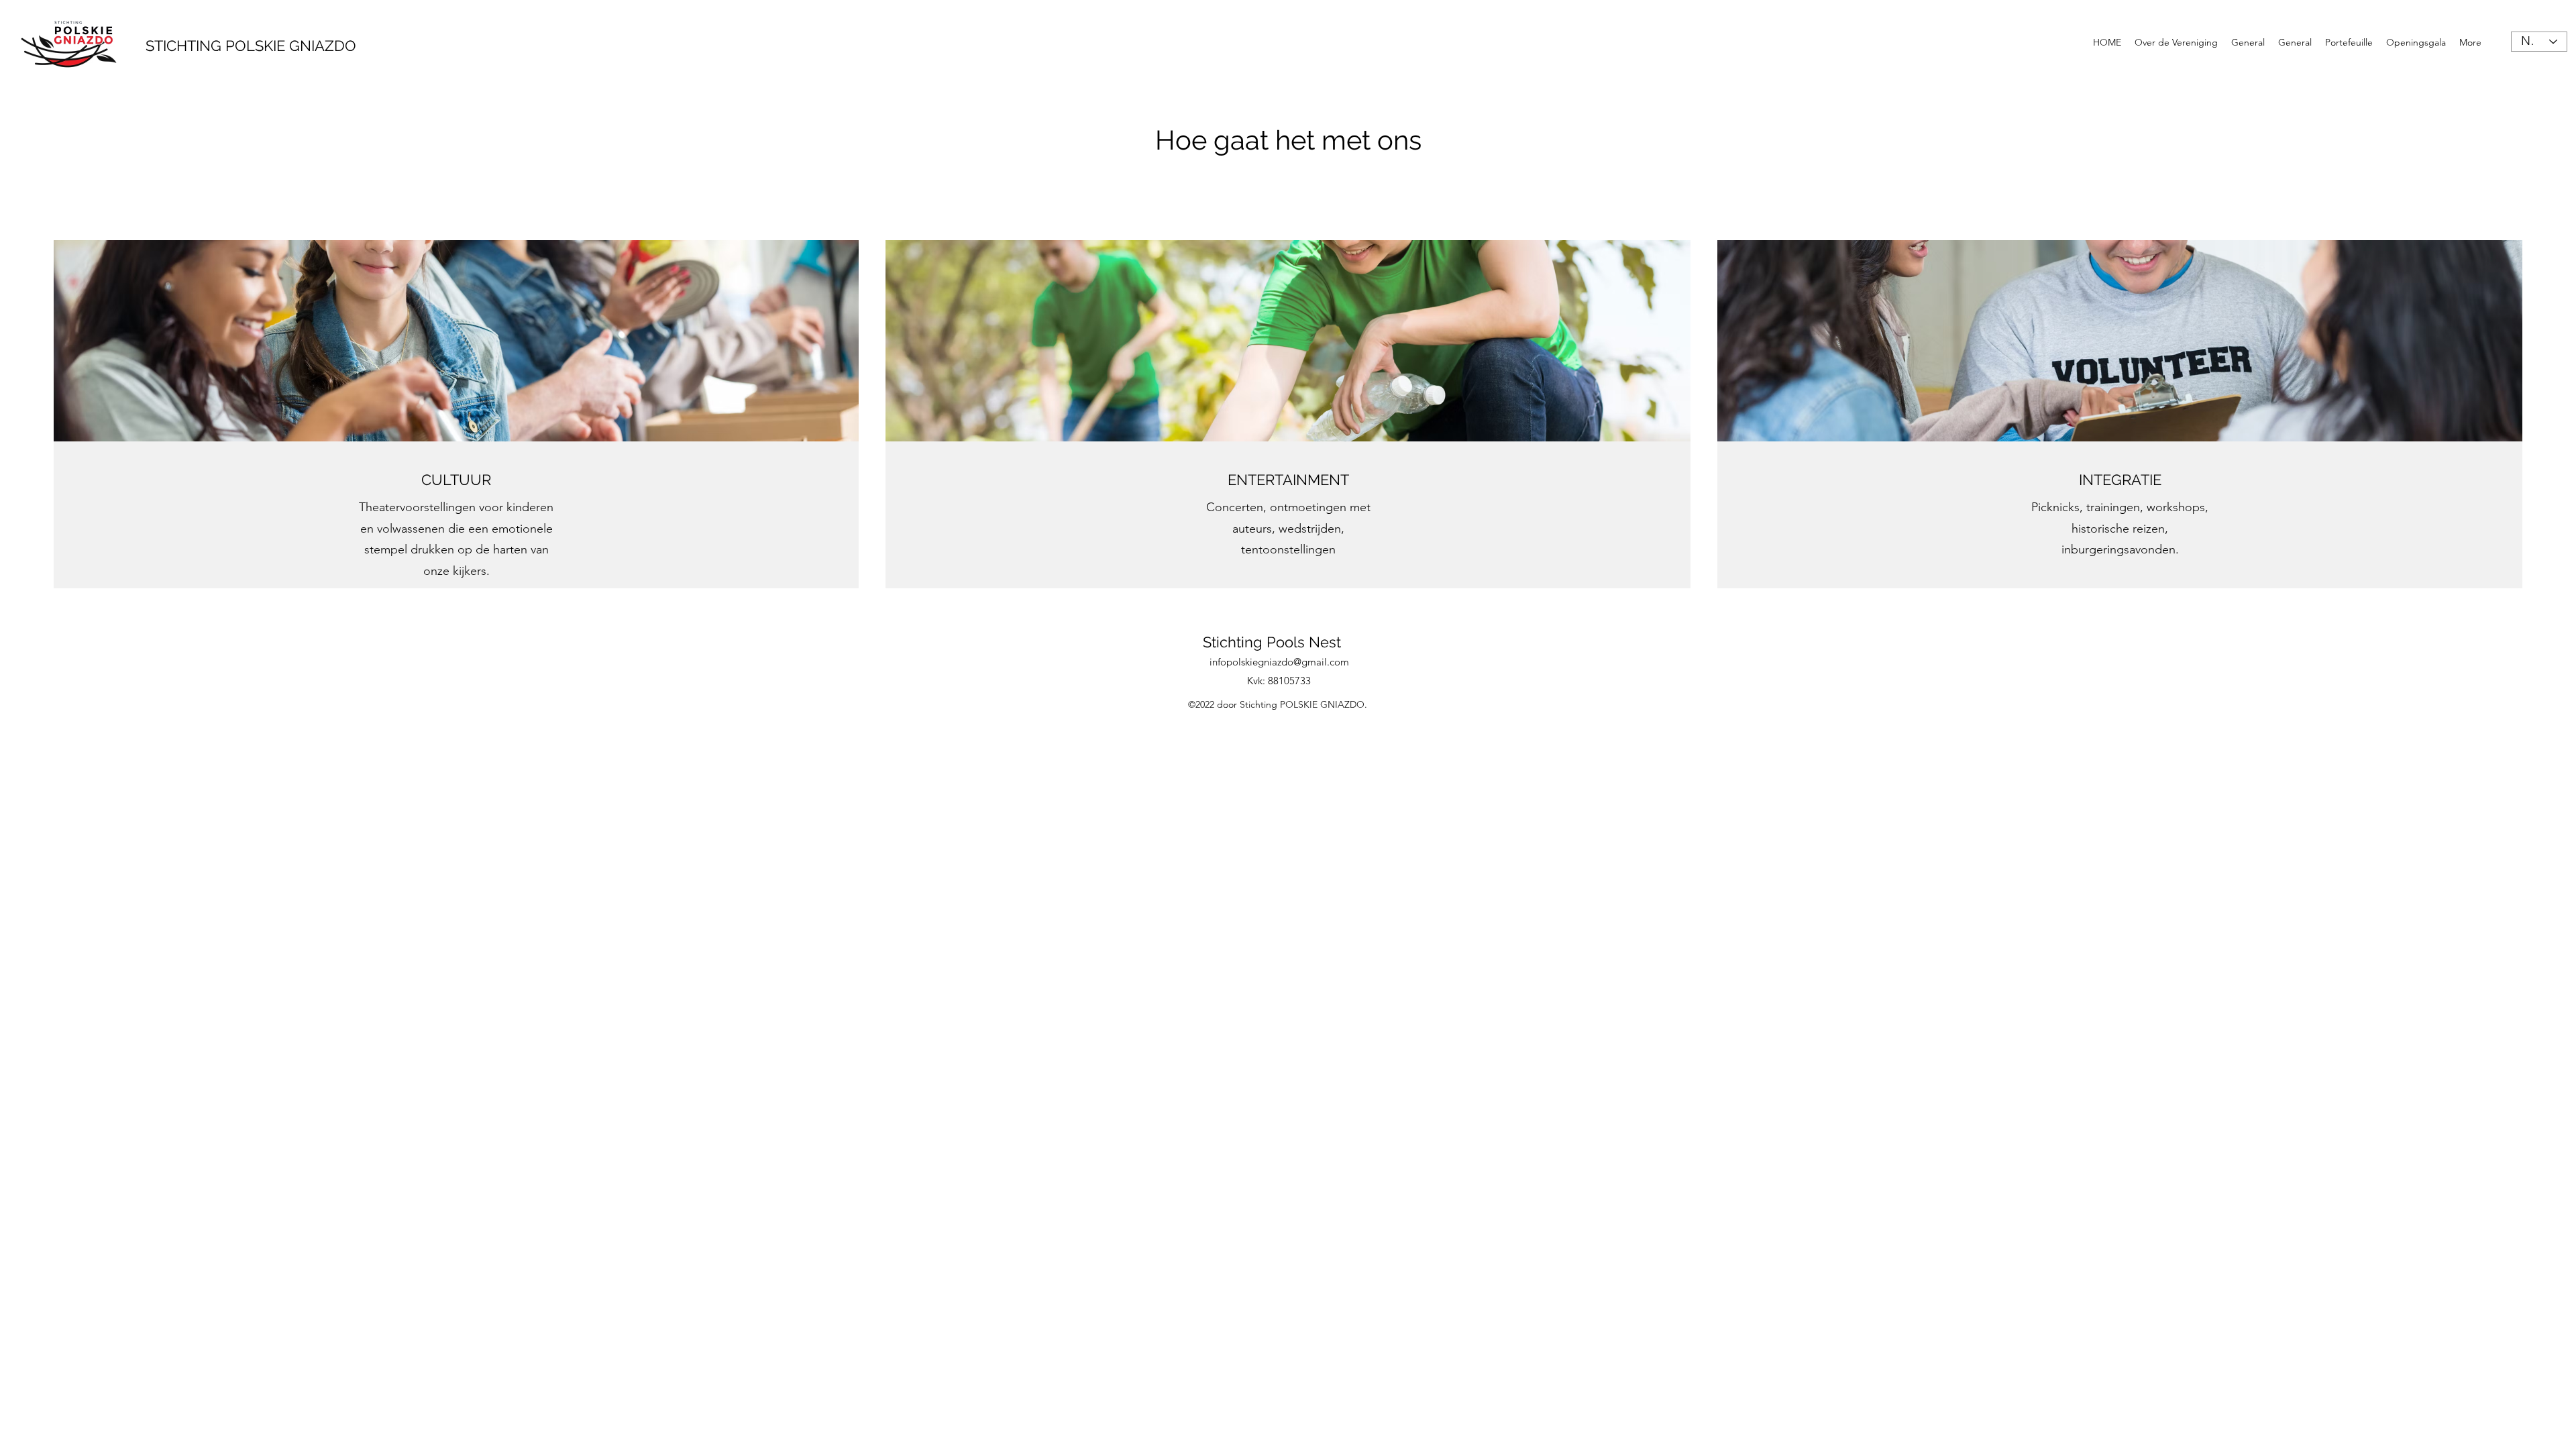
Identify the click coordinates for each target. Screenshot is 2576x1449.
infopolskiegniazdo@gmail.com (1279, 662)
